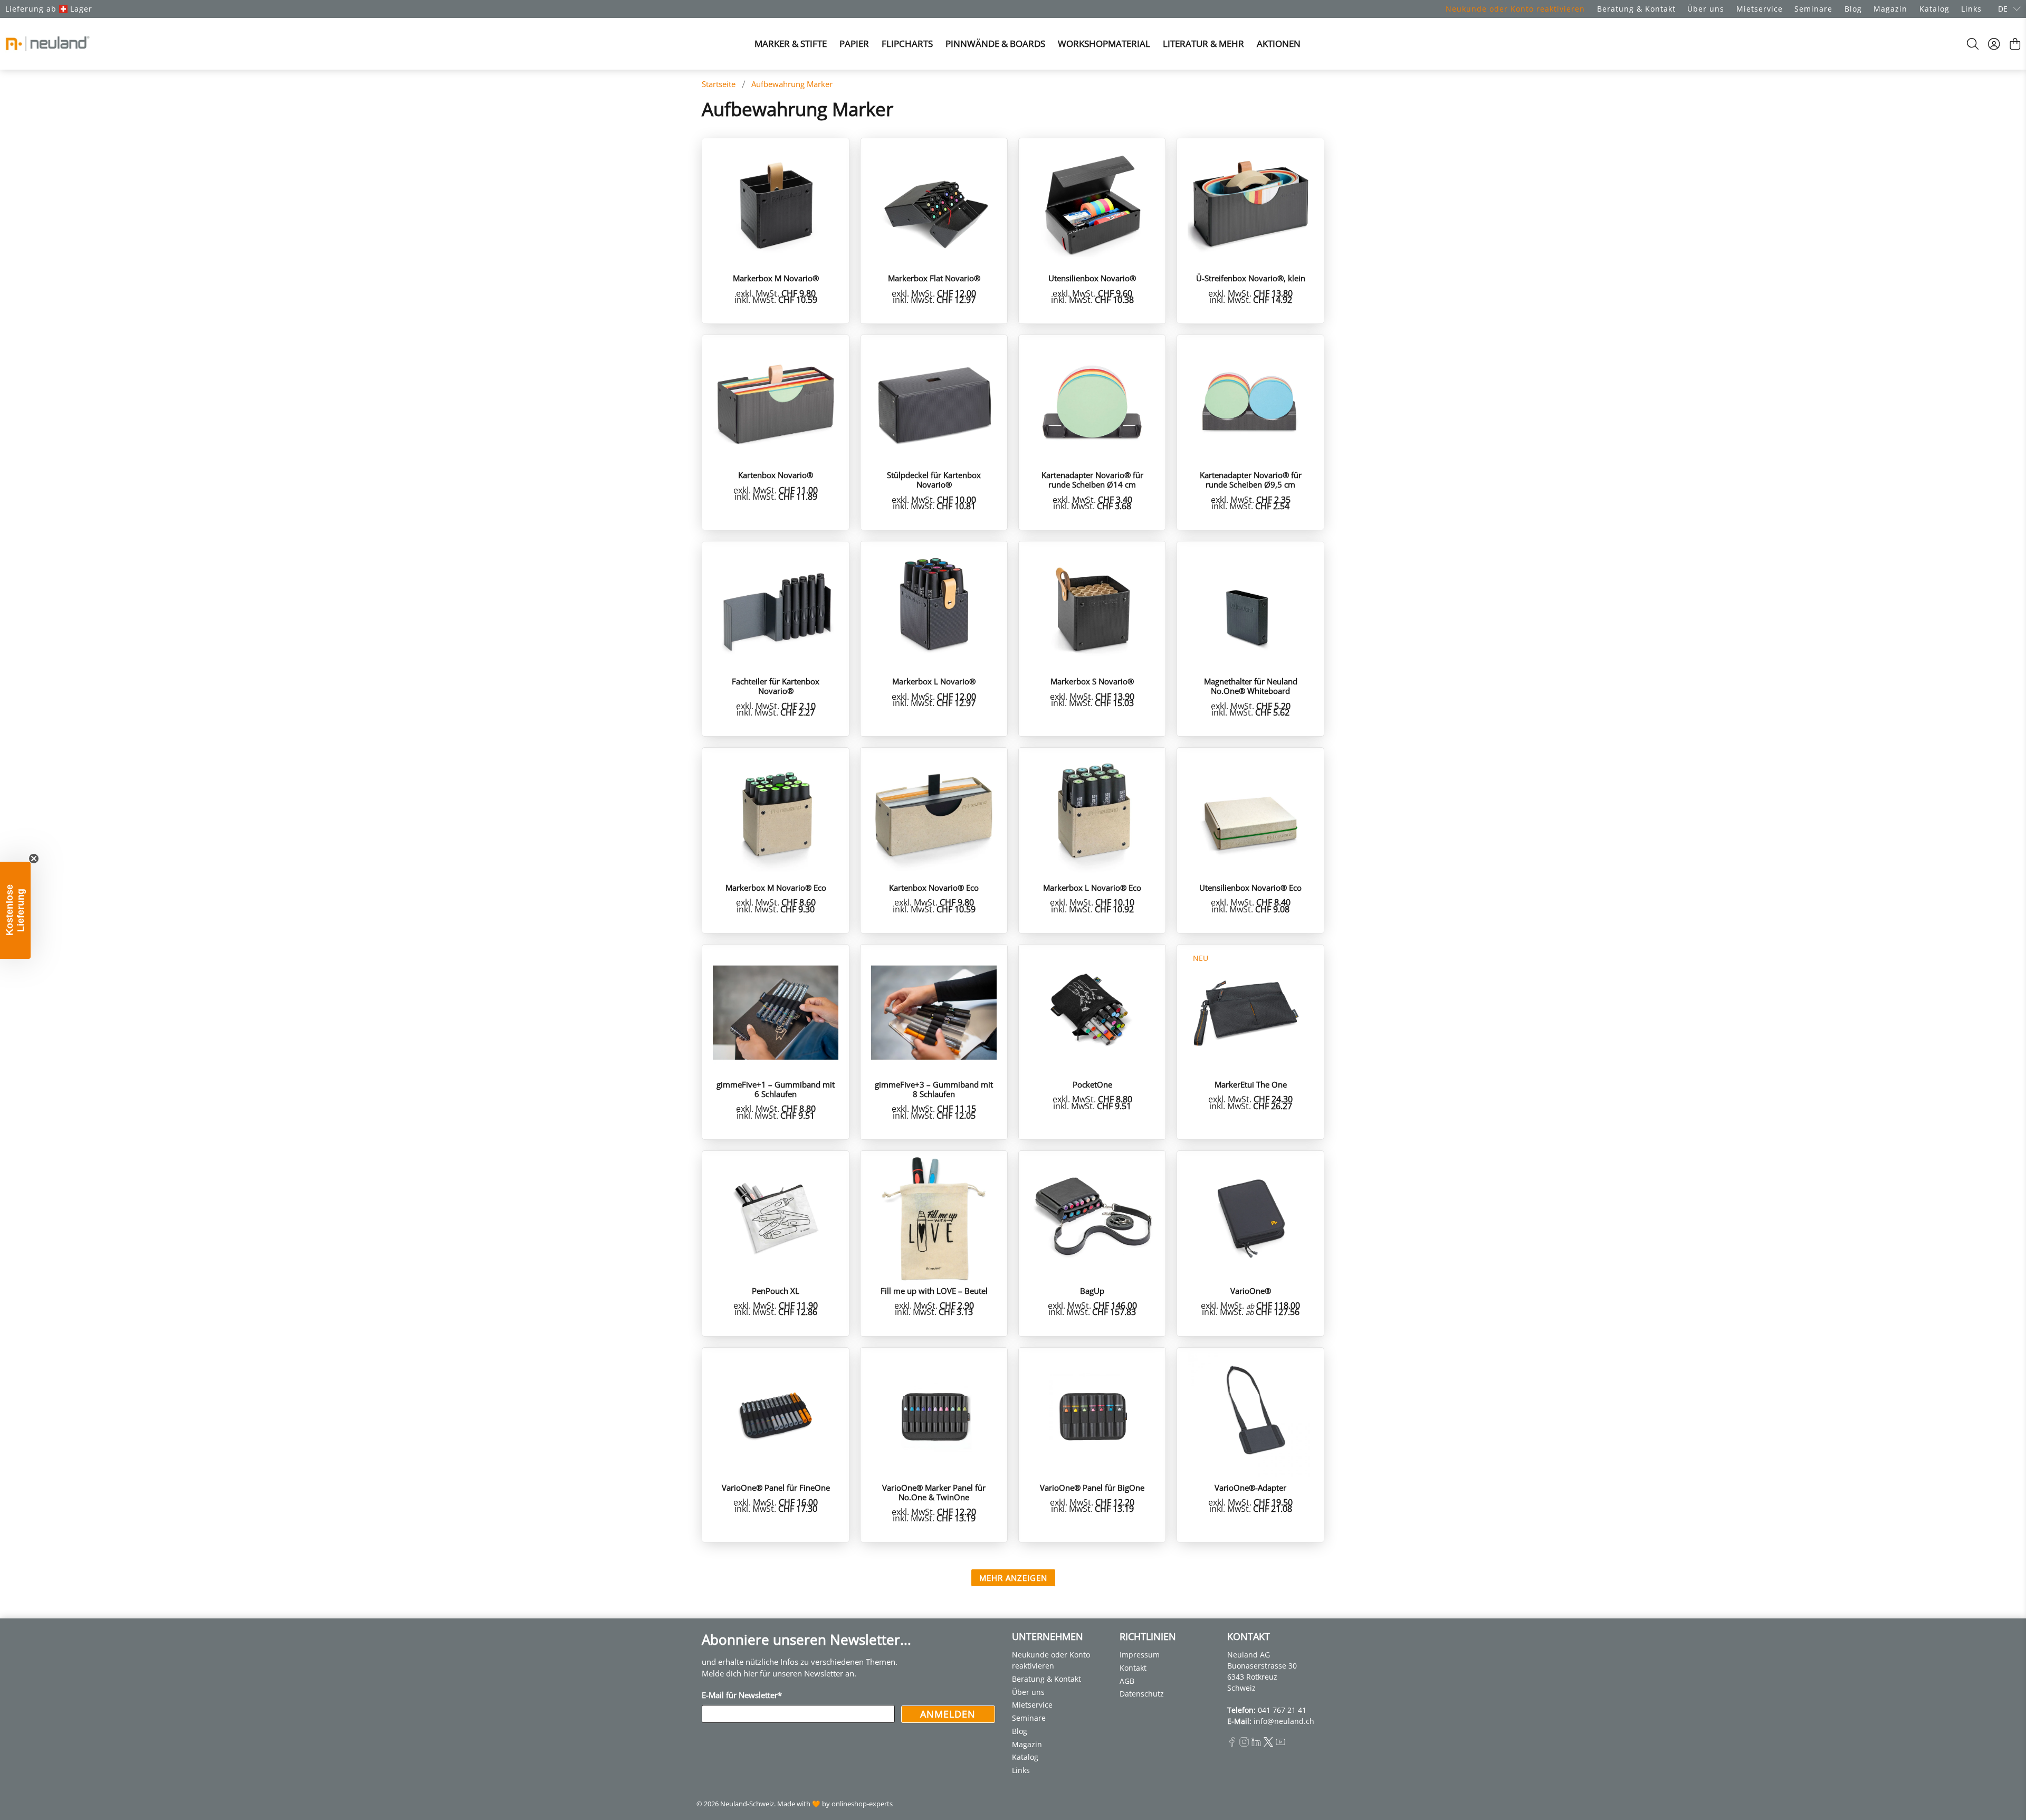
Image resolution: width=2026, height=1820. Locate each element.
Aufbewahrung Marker (792, 84)
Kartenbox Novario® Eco (934, 887)
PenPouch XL (776, 1290)
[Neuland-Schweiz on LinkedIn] (1256, 1744)
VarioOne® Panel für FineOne (776, 1487)
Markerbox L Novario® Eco (1092, 887)
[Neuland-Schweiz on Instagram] (1244, 1744)
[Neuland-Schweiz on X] (1268, 1744)
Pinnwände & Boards (995, 44)
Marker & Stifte (791, 44)
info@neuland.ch (1284, 1721)
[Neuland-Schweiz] (47, 44)
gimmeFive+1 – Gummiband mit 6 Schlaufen (776, 1089)
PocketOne (1092, 1084)
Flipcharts (907, 44)
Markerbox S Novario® (1092, 681)
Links (1971, 9)
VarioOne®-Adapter (1250, 1487)
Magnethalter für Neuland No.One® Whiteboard (1251, 686)
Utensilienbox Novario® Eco (1250, 887)
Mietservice (1760, 9)
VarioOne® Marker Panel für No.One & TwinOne (934, 1492)
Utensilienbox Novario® (1092, 278)
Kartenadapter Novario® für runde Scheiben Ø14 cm (1092, 479)
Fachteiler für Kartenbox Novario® (776, 686)
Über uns (1706, 9)
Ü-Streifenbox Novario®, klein (1251, 278)
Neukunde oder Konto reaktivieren (1515, 9)
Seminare (1813, 9)
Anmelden (948, 1714)
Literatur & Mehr (1203, 44)
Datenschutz (1142, 1694)
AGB (1127, 1681)
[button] (15, 910)
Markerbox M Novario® (776, 278)
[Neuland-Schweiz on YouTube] (1280, 1744)
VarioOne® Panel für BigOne (1092, 1487)
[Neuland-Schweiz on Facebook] (1232, 1744)
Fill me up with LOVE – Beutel (934, 1290)
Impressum (1140, 1655)
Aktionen (1279, 44)
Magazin (1890, 9)
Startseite (719, 84)
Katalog (1934, 9)
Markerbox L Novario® (934, 681)
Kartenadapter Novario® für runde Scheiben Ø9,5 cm (1251, 479)
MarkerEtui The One (1251, 1084)
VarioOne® (1251, 1290)
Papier (854, 44)
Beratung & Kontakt (1636, 9)
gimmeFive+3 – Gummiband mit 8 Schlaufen (934, 1089)
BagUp (1092, 1290)
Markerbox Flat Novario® (934, 278)
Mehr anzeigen (1013, 1578)
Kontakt (1133, 1668)
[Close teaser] (34, 859)
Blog (1853, 9)
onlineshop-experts (862, 1804)
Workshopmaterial (1104, 44)
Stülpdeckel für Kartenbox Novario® (934, 479)
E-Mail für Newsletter (742, 1695)
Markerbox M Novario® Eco (776, 887)
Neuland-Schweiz (747, 1804)
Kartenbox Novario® (776, 475)
